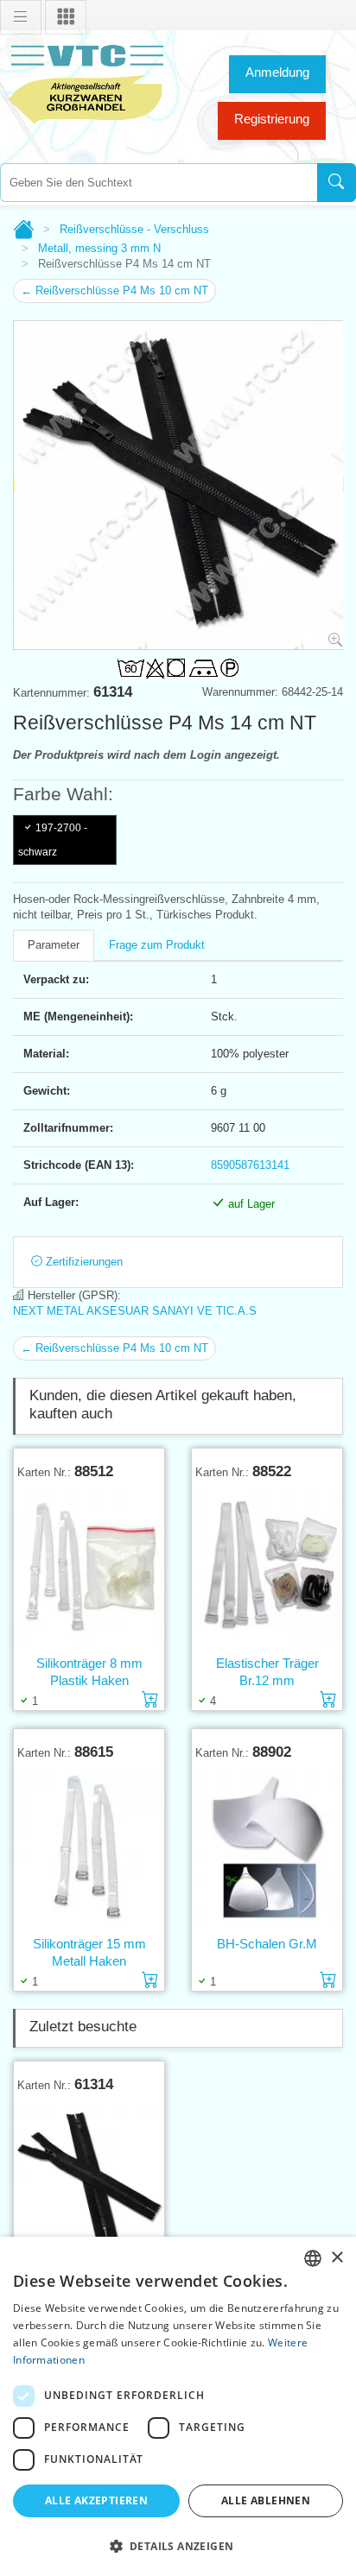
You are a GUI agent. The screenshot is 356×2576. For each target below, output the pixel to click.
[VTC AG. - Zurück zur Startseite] (86, 82)
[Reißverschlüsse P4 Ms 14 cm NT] (89, 2180)
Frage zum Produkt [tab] (157, 945)
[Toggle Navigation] (21, 17)
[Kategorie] (66, 17)
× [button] (337, 2258)
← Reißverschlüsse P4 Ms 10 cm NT (114, 290)
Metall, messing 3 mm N (99, 248)
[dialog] (178, 2406)
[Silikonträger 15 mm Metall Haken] (89, 1847)
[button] (178, 2546)
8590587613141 (250, 1165)
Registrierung (272, 119)
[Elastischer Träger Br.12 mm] (267, 1567)
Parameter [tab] (54, 945)
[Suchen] (337, 183)
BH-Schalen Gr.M (267, 1944)
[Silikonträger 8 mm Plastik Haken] (89, 1567)
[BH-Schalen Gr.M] (267, 1847)
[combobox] (159, 183)
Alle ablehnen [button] (266, 2500)
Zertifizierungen (83, 1262)
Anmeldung (277, 72)
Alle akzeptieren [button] (96, 2500)
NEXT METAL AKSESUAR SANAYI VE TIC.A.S (135, 1311)
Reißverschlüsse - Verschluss (134, 229)
